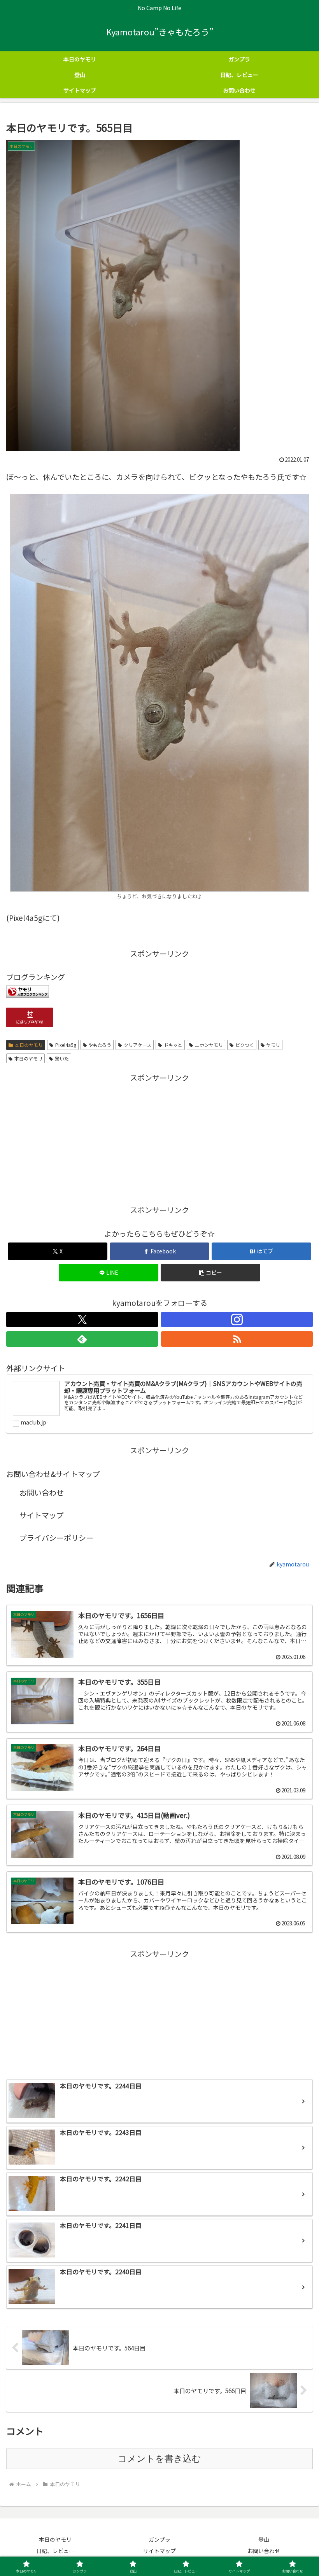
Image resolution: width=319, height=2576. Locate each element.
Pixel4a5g (66, 1045)
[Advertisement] (159, 1139)
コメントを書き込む (159, 2459)
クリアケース (138, 1045)
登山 (264, 2539)
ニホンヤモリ (209, 1045)
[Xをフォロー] (82, 1319)
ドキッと (173, 1045)
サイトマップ (42, 1515)
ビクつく (245, 1045)
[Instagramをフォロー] (237, 1319)
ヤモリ (273, 1045)
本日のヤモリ (29, 1045)
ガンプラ (159, 2539)
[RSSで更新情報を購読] (237, 1339)
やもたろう (100, 1045)
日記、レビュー (55, 2551)
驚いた (62, 1058)
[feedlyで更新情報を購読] (82, 1339)
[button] (210, 1273)
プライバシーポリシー (56, 1537)
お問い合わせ (42, 1492)
